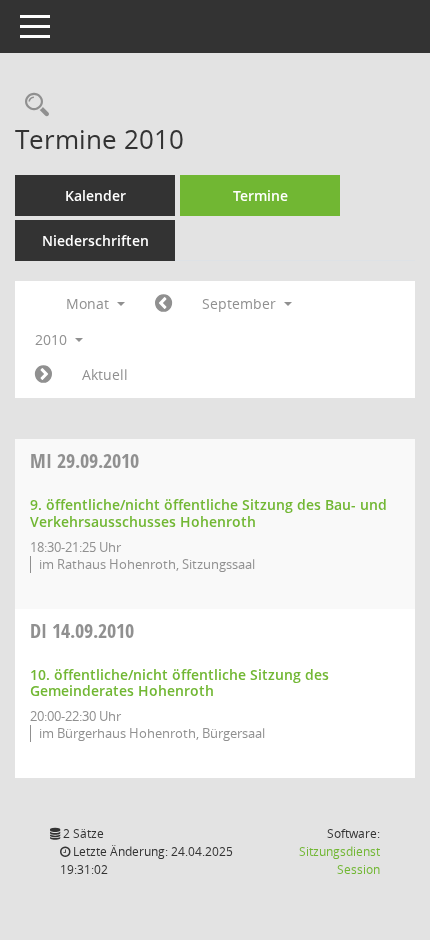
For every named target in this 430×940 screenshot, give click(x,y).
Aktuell (105, 374)
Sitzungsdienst (339, 860)
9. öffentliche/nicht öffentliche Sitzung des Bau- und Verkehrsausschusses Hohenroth (208, 513)
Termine (260, 195)
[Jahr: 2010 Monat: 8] (163, 304)
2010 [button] (53, 339)
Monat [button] (89, 303)
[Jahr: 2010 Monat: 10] (43, 375)
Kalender (95, 195)
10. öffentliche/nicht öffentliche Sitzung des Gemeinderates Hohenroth (179, 683)
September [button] (241, 303)
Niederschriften (95, 240)
